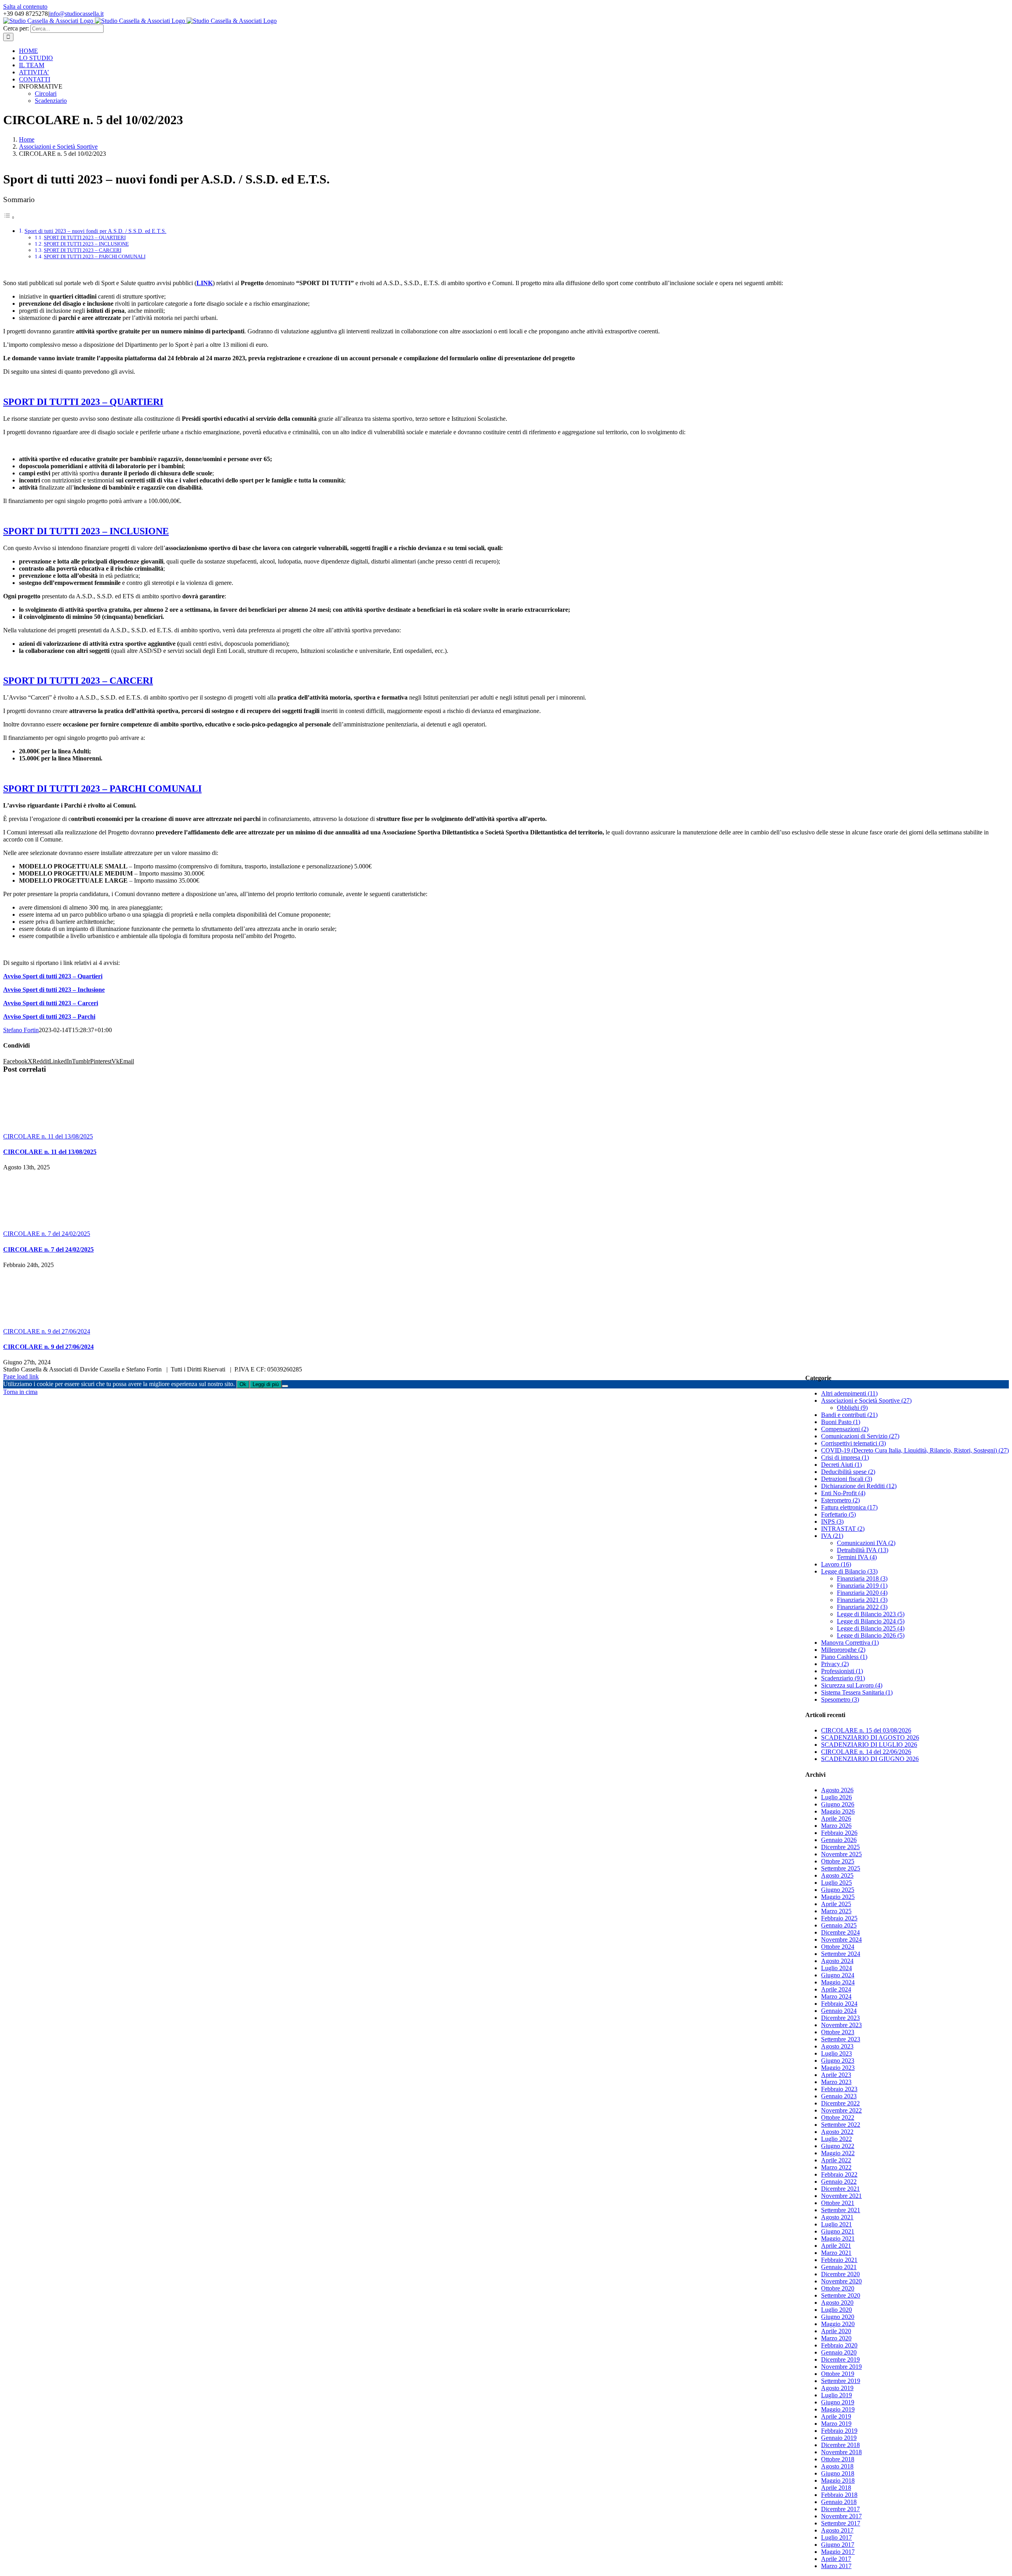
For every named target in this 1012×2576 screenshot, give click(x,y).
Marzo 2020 (836, 2338)
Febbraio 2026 (839, 1833)
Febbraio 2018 (839, 2495)
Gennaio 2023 (839, 2096)
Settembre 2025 (841, 1868)
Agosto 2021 (837, 2217)
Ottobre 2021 (838, 2203)
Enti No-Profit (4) (843, 1493)
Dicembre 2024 (840, 1932)
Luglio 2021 (836, 2224)
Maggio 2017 (838, 2552)
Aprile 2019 (836, 2416)
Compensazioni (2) (845, 1429)
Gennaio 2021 (839, 2267)
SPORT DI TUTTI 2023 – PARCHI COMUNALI (95, 256)
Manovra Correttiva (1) (850, 1643)
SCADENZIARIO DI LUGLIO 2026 (869, 1745)
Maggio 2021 (838, 2238)
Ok (243, 1384)
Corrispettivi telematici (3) (853, 1443)
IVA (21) (832, 1536)
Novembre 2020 (841, 2281)
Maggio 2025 (838, 1897)
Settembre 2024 (841, 1954)
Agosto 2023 (837, 2046)
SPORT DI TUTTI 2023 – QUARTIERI (85, 237)
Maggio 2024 (838, 1982)
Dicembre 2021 (840, 2189)
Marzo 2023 (836, 2082)
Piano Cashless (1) (844, 1657)
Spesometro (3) (840, 1699)
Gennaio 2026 (839, 1840)
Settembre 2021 (841, 2210)
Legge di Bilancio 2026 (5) (871, 1635)
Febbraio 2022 (839, 2174)
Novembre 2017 (841, 2516)
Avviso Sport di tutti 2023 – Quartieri (53, 976)
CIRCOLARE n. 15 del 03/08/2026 (866, 1730)
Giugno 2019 (838, 2402)
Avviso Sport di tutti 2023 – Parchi (49, 1017)
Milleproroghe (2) (843, 1650)
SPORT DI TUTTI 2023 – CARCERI (83, 250)
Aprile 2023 (836, 2075)
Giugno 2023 (838, 2061)
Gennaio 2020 (839, 2352)
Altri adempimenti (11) (849, 1393)
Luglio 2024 (836, 1968)
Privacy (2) (835, 1664)
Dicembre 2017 (840, 2509)
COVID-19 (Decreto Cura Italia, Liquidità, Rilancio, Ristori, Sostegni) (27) (915, 1450)
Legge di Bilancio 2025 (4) (871, 1628)
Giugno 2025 (838, 1890)
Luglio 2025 (836, 1883)
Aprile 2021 (836, 2246)
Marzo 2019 (836, 2424)
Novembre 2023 (841, 2025)
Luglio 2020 (836, 2310)
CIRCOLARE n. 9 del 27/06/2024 (47, 1331)
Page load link (21, 1376)
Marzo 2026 (836, 1826)
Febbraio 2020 (839, 2345)
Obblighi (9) (852, 1408)
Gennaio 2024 (839, 2011)
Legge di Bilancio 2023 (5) (871, 1614)
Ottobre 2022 (838, 2117)
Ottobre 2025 (838, 1861)
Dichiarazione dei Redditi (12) (859, 1486)
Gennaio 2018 (839, 2502)
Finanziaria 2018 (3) (862, 1578)
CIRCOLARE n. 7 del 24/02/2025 (47, 1234)
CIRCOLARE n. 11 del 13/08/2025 (48, 1136)
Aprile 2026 (836, 1819)
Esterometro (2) (840, 1500)
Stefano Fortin (21, 1030)
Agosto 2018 (837, 2466)
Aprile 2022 (836, 2160)
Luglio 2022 (836, 2139)
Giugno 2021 (838, 2231)
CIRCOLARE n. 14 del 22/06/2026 (866, 1752)
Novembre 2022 (841, 2110)
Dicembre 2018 (840, 2445)
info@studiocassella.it (76, 14)
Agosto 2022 (837, 2132)
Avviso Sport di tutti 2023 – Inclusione (54, 990)
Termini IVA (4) (857, 1557)
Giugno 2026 (838, 1804)
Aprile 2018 (836, 2488)
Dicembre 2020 (840, 2274)
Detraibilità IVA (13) (863, 1550)
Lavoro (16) (836, 1564)
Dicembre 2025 (840, 1847)
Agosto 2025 (837, 1875)
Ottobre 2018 (838, 2459)
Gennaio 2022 (839, 2182)
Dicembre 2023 (840, 2018)
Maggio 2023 (838, 2068)
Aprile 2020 (836, 2331)
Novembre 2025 (841, 1854)
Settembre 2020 (841, 2295)
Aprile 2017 (836, 2559)
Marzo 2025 (836, 1911)
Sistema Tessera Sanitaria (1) (857, 1692)
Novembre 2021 (841, 2196)
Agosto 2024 (837, 1961)
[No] (285, 1386)
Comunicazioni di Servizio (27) (860, 1436)
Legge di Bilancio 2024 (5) (871, 1621)
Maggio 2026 (838, 1811)
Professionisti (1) (842, 1671)
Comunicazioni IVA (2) (866, 1543)
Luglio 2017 (836, 2537)
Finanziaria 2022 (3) (862, 1607)
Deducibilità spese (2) (848, 1472)
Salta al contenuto (25, 7)
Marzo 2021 (836, 2253)
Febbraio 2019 (839, 2431)
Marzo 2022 (836, 2167)
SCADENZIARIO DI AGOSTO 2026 (870, 1737)
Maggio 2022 (838, 2153)
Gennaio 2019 (839, 2438)
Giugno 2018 (838, 2473)
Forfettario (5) (838, 1514)
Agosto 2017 (837, 2530)
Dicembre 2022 (840, 2103)
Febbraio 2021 (839, 2260)
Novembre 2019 (841, 2367)
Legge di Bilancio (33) (849, 1571)
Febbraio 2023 (839, 2089)
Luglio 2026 (836, 1797)
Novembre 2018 (841, 2452)
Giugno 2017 (838, 2545)
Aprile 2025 (836, 1904)
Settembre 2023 (841, 2039)
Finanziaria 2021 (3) (862, 1600)
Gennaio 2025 (839, 1925)
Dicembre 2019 (840, 2359)
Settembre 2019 (841, 2381)
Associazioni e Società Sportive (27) (866, 1401)
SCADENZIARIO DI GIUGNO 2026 (870, 1759)
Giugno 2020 (838, 2317)
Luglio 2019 (836, 2395)
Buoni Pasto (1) (841, 1422)
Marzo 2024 (836, 1996)
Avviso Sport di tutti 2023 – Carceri (51, 1003)
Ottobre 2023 (838, 2032)
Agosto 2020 (837, 2303)
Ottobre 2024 (838, 1947)
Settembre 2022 (841, 2125)
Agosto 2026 (837, 1790)
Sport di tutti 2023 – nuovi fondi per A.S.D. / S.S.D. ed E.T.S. (95, 231)
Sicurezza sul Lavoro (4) (852, 1685)
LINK (205, 283)
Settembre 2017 (841, 2523)
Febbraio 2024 (839, 2004)
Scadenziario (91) (843, 1678)
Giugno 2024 (838, 1975)
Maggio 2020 (838, 2324)
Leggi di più (266, 1384)
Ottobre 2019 (838, 2374)
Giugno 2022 (838, 2146)
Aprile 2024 (836, 1989)
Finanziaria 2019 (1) (862, 1586)
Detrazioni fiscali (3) (847, 1479)
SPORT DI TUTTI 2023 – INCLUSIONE (86, 244)
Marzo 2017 (836, 2566)
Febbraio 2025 (839, 1918)
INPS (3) (832, 1522)
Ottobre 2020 (838, 2288)
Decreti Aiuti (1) (841, 1465)
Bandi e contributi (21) (849, 1415)
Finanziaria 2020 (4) (862, 1593)
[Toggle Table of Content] (9, 217)
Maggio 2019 (838, 2409)
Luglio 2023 (836, 2053)
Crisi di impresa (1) (845, 1457)
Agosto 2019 (837, 2388)
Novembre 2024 (841, 1940)
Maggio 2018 (838, 2480)
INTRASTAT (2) (843, 1529)
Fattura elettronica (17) (849, 1507)
